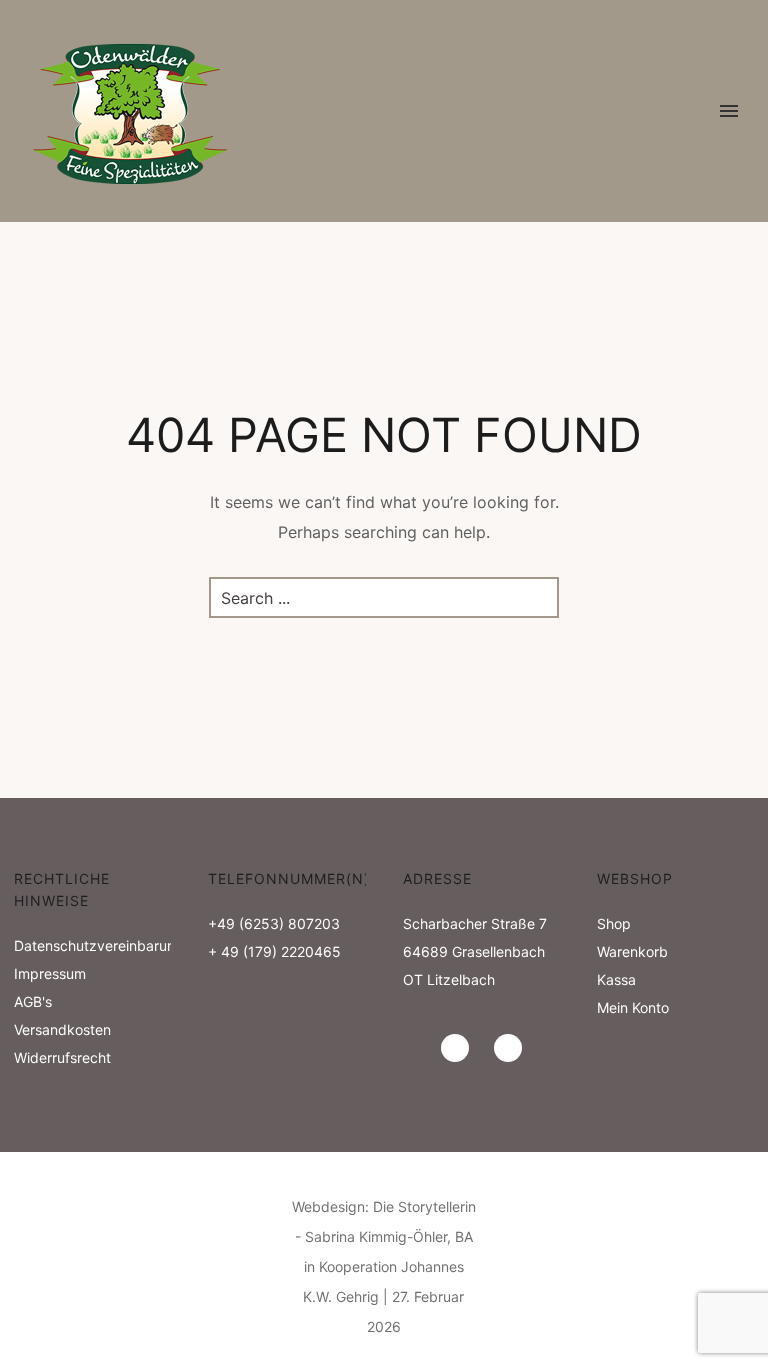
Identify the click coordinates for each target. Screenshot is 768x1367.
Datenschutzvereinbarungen (107, 945)
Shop (614, 923)
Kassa (616, 979)
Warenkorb (632, 951)
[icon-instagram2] (460, 1048)
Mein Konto (633, 1007)
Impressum (50, 973)
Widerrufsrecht (62, 1057)
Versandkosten (62, 1029)
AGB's (33, 1001)
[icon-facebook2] (508, 1048)
